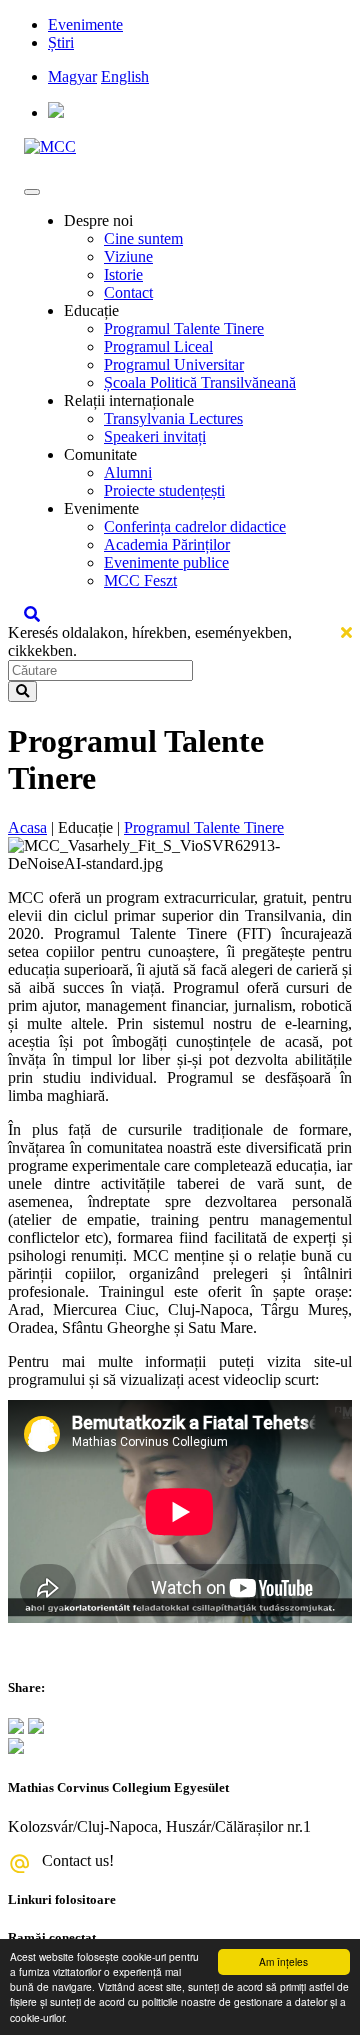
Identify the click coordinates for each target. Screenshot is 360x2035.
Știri (61, 42)
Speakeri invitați (155, 436)
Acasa (27, 827)
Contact (128, 292)
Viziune (128, 256)
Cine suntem (143, 238)
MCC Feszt (140, 580)
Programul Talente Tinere (184, 328)
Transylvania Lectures (173, 418)
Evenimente (85, 24)
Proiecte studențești (164, 490)
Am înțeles (283, 1961)
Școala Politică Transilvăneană (200, 382)
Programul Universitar (174, 364)
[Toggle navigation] (32, 192)
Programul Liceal (158, 346)
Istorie (123, 274)
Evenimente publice (166, 562)
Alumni (128, 472)
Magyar (72, 76)
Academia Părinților (167, 544)
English (125, 76)
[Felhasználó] (56, 112)
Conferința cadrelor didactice (195, 526)
